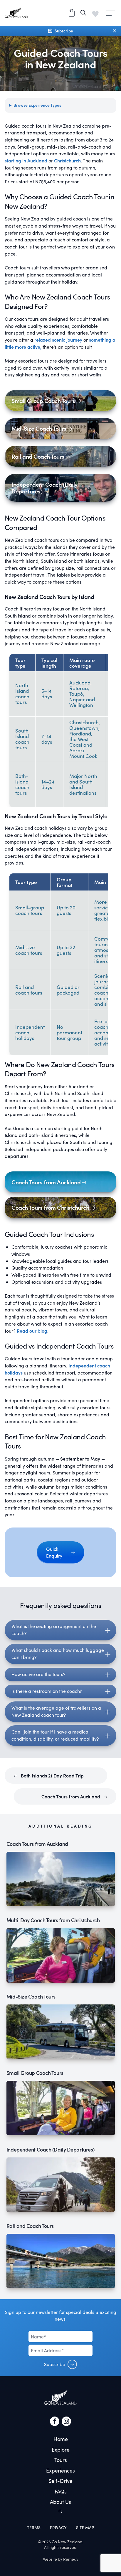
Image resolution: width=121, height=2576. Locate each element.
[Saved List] (95, 13)
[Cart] (72, 13)
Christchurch (67, 161)
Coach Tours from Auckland (71, 1796)
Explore (61, 2450)
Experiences (60, 2470)
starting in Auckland (26, 161)
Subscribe (55, 2364)
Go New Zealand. (67, 2542)
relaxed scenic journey (58, 340)
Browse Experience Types (37, 105)
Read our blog (32, 1331)
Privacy (58, 2528)
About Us (60, 2502)
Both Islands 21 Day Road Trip (52, 1776)
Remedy (71, 2559)
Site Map (85, 2528)
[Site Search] (83, 13)
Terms (34, 2528)
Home (61, 2439)
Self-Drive (60, 2481)
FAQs (61, 2491)
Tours (61, 2460)
